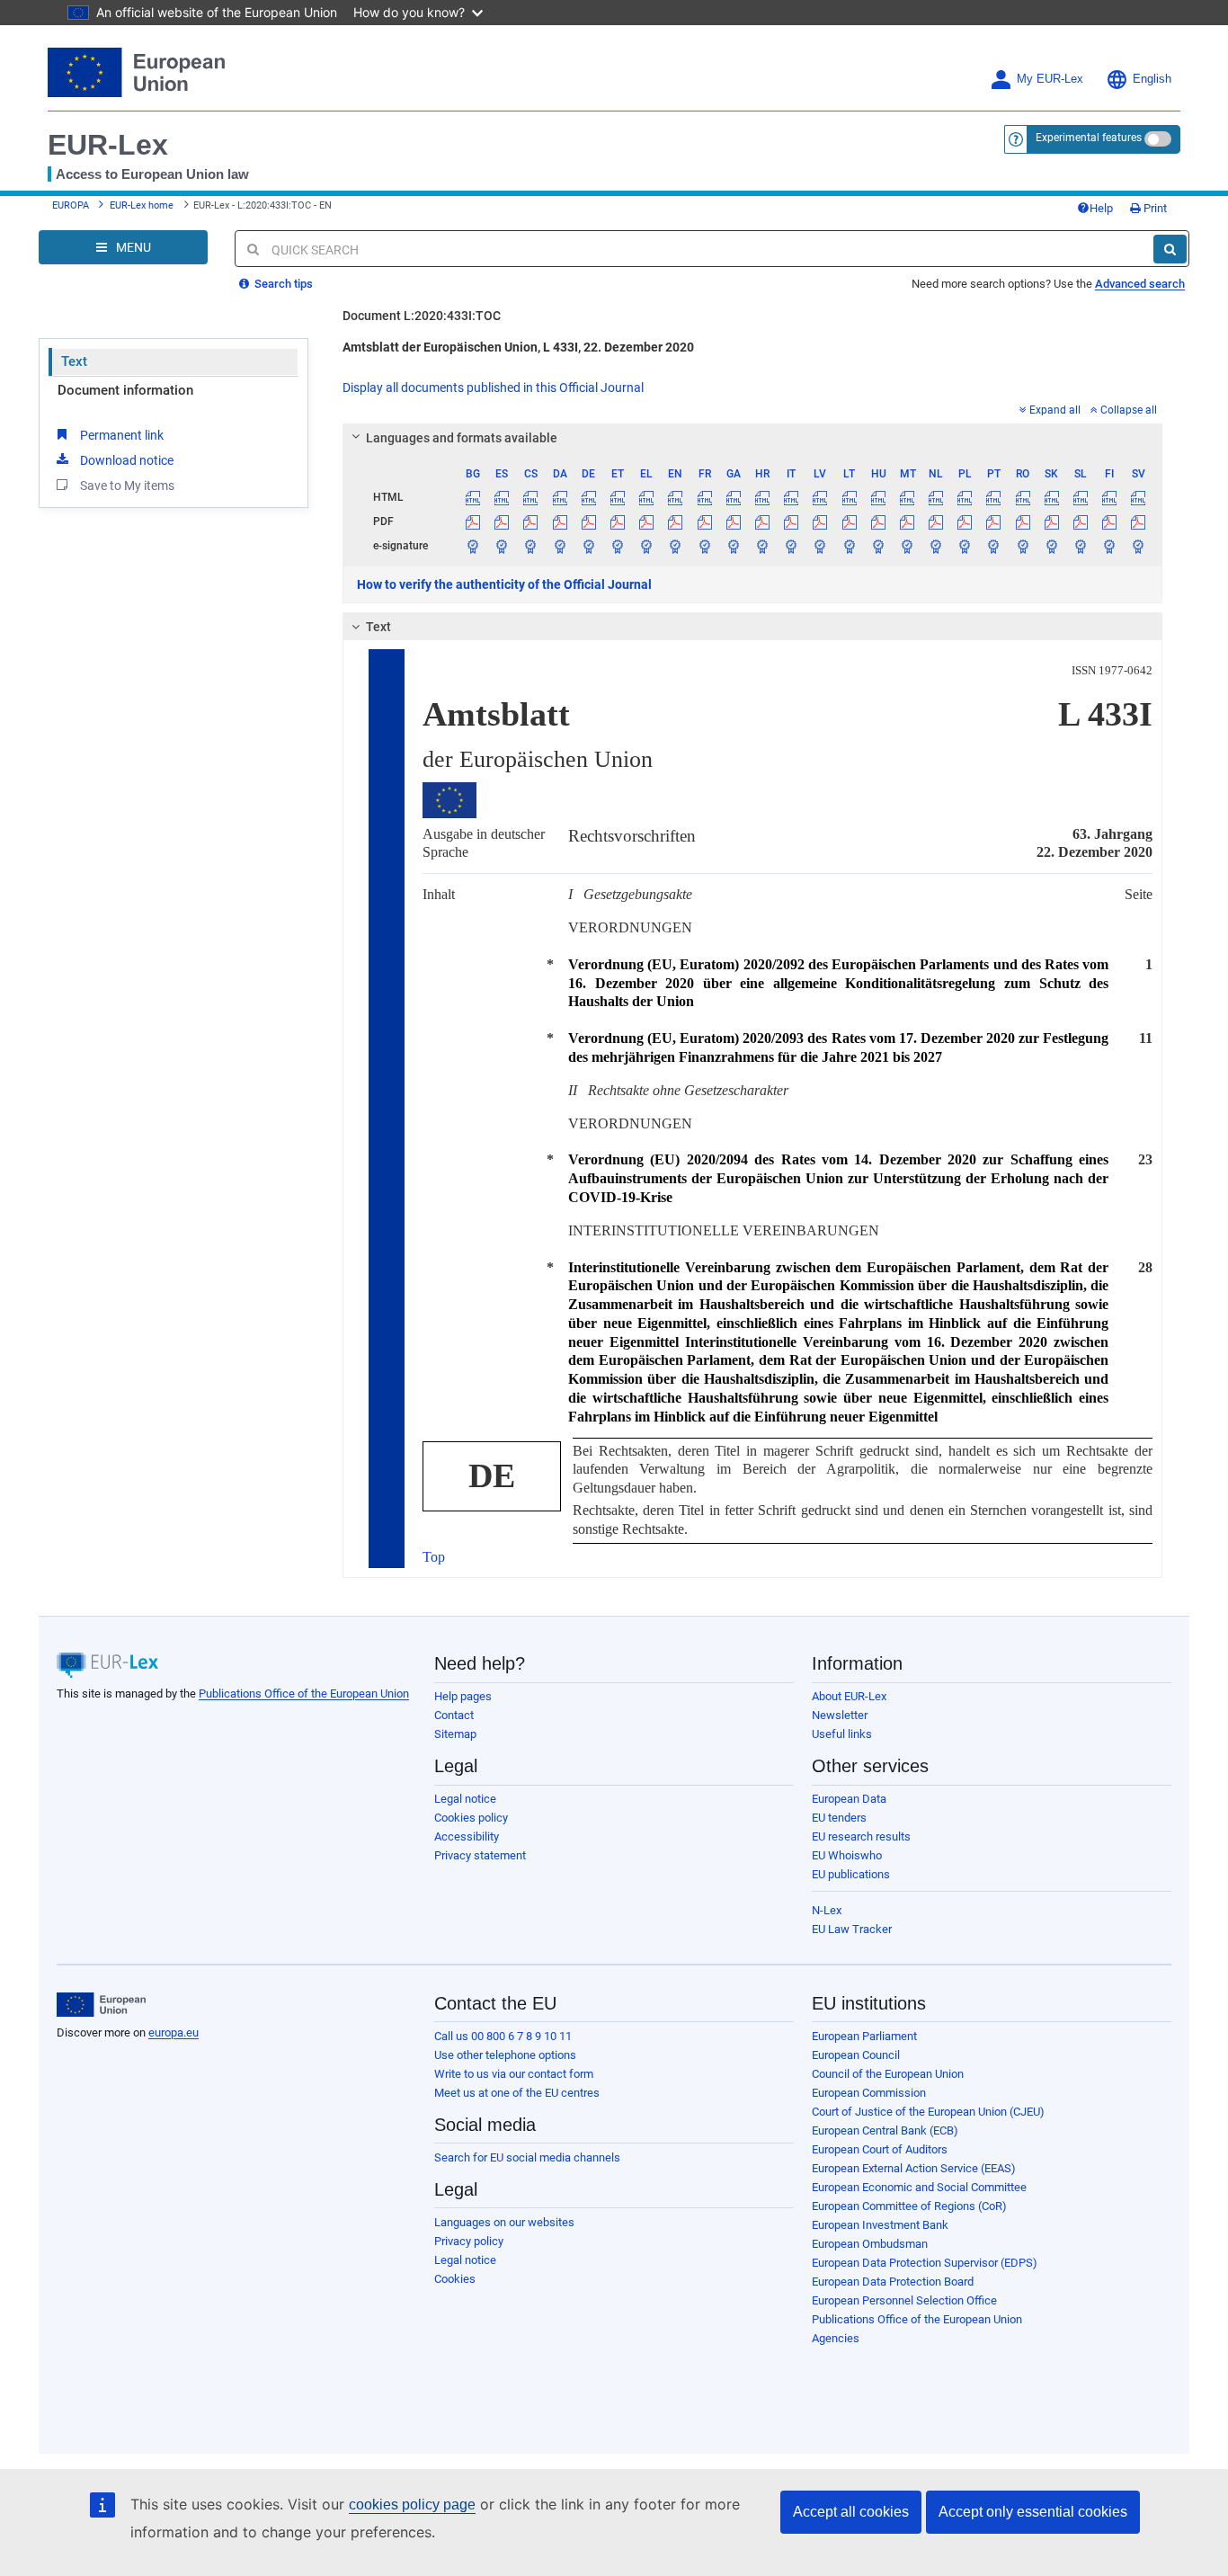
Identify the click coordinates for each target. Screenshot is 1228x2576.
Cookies (455, 2279)
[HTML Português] (994, 497)
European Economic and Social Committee (919, 2187)
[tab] (753, 438)
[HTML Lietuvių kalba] (849, 497)
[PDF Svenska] (1139, 521)
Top (434, 1557)
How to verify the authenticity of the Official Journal (504, 584)
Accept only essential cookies (1033, 2512)
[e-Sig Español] (502, 546)
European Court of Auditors (880, 2149)
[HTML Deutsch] (588, 497)
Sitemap (455, 1734)
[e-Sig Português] (994, 546)
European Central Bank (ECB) (885, 2130)
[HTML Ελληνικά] (647, 497)
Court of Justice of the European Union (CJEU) (928, 2112)
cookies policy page (412, 2505)
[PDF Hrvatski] (762, 521)
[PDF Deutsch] (588, 521)
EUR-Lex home (142, 205)
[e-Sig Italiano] (792, 546)
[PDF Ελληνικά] (647, 521)
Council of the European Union (888, 2074)
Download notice (127, 460)
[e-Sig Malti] (907, 546)
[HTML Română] (1023, 497)
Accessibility (467, 1836)
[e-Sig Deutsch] (588, 546)
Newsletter (840, 1715)
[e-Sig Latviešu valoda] (820, 546)
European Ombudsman (870, 2244)
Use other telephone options (505, 2055)
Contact (454, 1715)
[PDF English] (676, 521)
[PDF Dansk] (560, 521)
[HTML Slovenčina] (1051, 497)
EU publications (851, 1874)
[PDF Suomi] (1110, 521)
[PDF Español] (502, 521)
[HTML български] (473, 497)
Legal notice (465, 1799)
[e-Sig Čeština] (531, 546)
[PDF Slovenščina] (1080, 521)
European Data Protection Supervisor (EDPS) (925, 2263)
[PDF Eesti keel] (617, 521)
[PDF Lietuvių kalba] (849, 521)
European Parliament (864, 2036)
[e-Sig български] (473, 546)
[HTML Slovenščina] (1080, 497)
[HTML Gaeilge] (733, 497)
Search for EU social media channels (527, 2157)
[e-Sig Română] (1023, 546)
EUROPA (71, 205)
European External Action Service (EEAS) (914, 2168)
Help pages (463, 1696)
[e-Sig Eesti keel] (617, 546)
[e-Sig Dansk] (560, 546)
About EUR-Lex (849, 1696)
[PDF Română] (1023, 521)
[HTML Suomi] (1110, 497)
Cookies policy (471, 1818)
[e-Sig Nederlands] (936, 546)
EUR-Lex (108, 145)
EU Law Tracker (852, 1929)
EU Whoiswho (847, 1855)
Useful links (842, 1734)
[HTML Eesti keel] (617, 497)
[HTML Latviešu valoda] (820, 497)
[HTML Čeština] (531, 497)
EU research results (861, 1836)
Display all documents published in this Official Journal (493, 388)
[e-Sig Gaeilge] (733, 546)
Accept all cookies (851, 2512)
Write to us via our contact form (514, 2074)
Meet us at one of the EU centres (517, 2093)
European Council (856, 2055)
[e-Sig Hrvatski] (762, 546)
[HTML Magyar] (878, 497)
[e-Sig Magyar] (878, 546)
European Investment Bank (880, 2225)
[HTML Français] (704, 497)
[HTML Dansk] (560, 497)
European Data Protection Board (893, 2282)
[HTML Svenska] (1139, 497)
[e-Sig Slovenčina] (1051, 546)
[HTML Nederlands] (936, 497)
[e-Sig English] (676, 546)
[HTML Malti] (907, 497)
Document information (125, 390)
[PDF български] (473, 521)
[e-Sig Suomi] (1110, 546)
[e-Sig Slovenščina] (1080, 546)
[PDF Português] (994, 521)
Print (1154, 208)
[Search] (1170, 249)
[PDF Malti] (907, 521)
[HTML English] (676, 497)
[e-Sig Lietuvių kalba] (849, 546)
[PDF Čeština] (531, 521)
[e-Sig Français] (704, 546)
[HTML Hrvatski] (762, 497)
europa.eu (174, 2032)
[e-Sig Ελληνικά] (647, 546)
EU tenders (839, 1818)
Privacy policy (469, 2241)
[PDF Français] (704, 521)
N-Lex (827, 1910)
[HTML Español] (502, 497)
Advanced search (1140, 284)
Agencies (836, 2338)
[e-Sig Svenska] (1139, 546)
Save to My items (127, 486)
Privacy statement (480, 1855)
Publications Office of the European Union (304, 1694)
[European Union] (101, 2005)
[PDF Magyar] (878, 521)
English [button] (1152, 79)
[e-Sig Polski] (965, 546)
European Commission (869, 2093)
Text (74, 361)
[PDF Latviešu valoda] (820, 521)
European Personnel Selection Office (904, 2300)
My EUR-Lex (1050, 79)
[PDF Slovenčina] (1051, 521)
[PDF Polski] (965, 521)
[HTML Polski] (965, 497)
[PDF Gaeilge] (733, 521)
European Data (849, 1799)
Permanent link (122, 435)
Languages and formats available (462, 438)
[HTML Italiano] (792, 497)
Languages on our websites (504, 2222)
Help (1101, 208)
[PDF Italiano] (792, 521)
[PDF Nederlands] (936, 521)
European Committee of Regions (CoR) (909, 2206)
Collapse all (1129, 410)
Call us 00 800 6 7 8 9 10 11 (503, 2036)
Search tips (282, 284)
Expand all (1055, 410)
